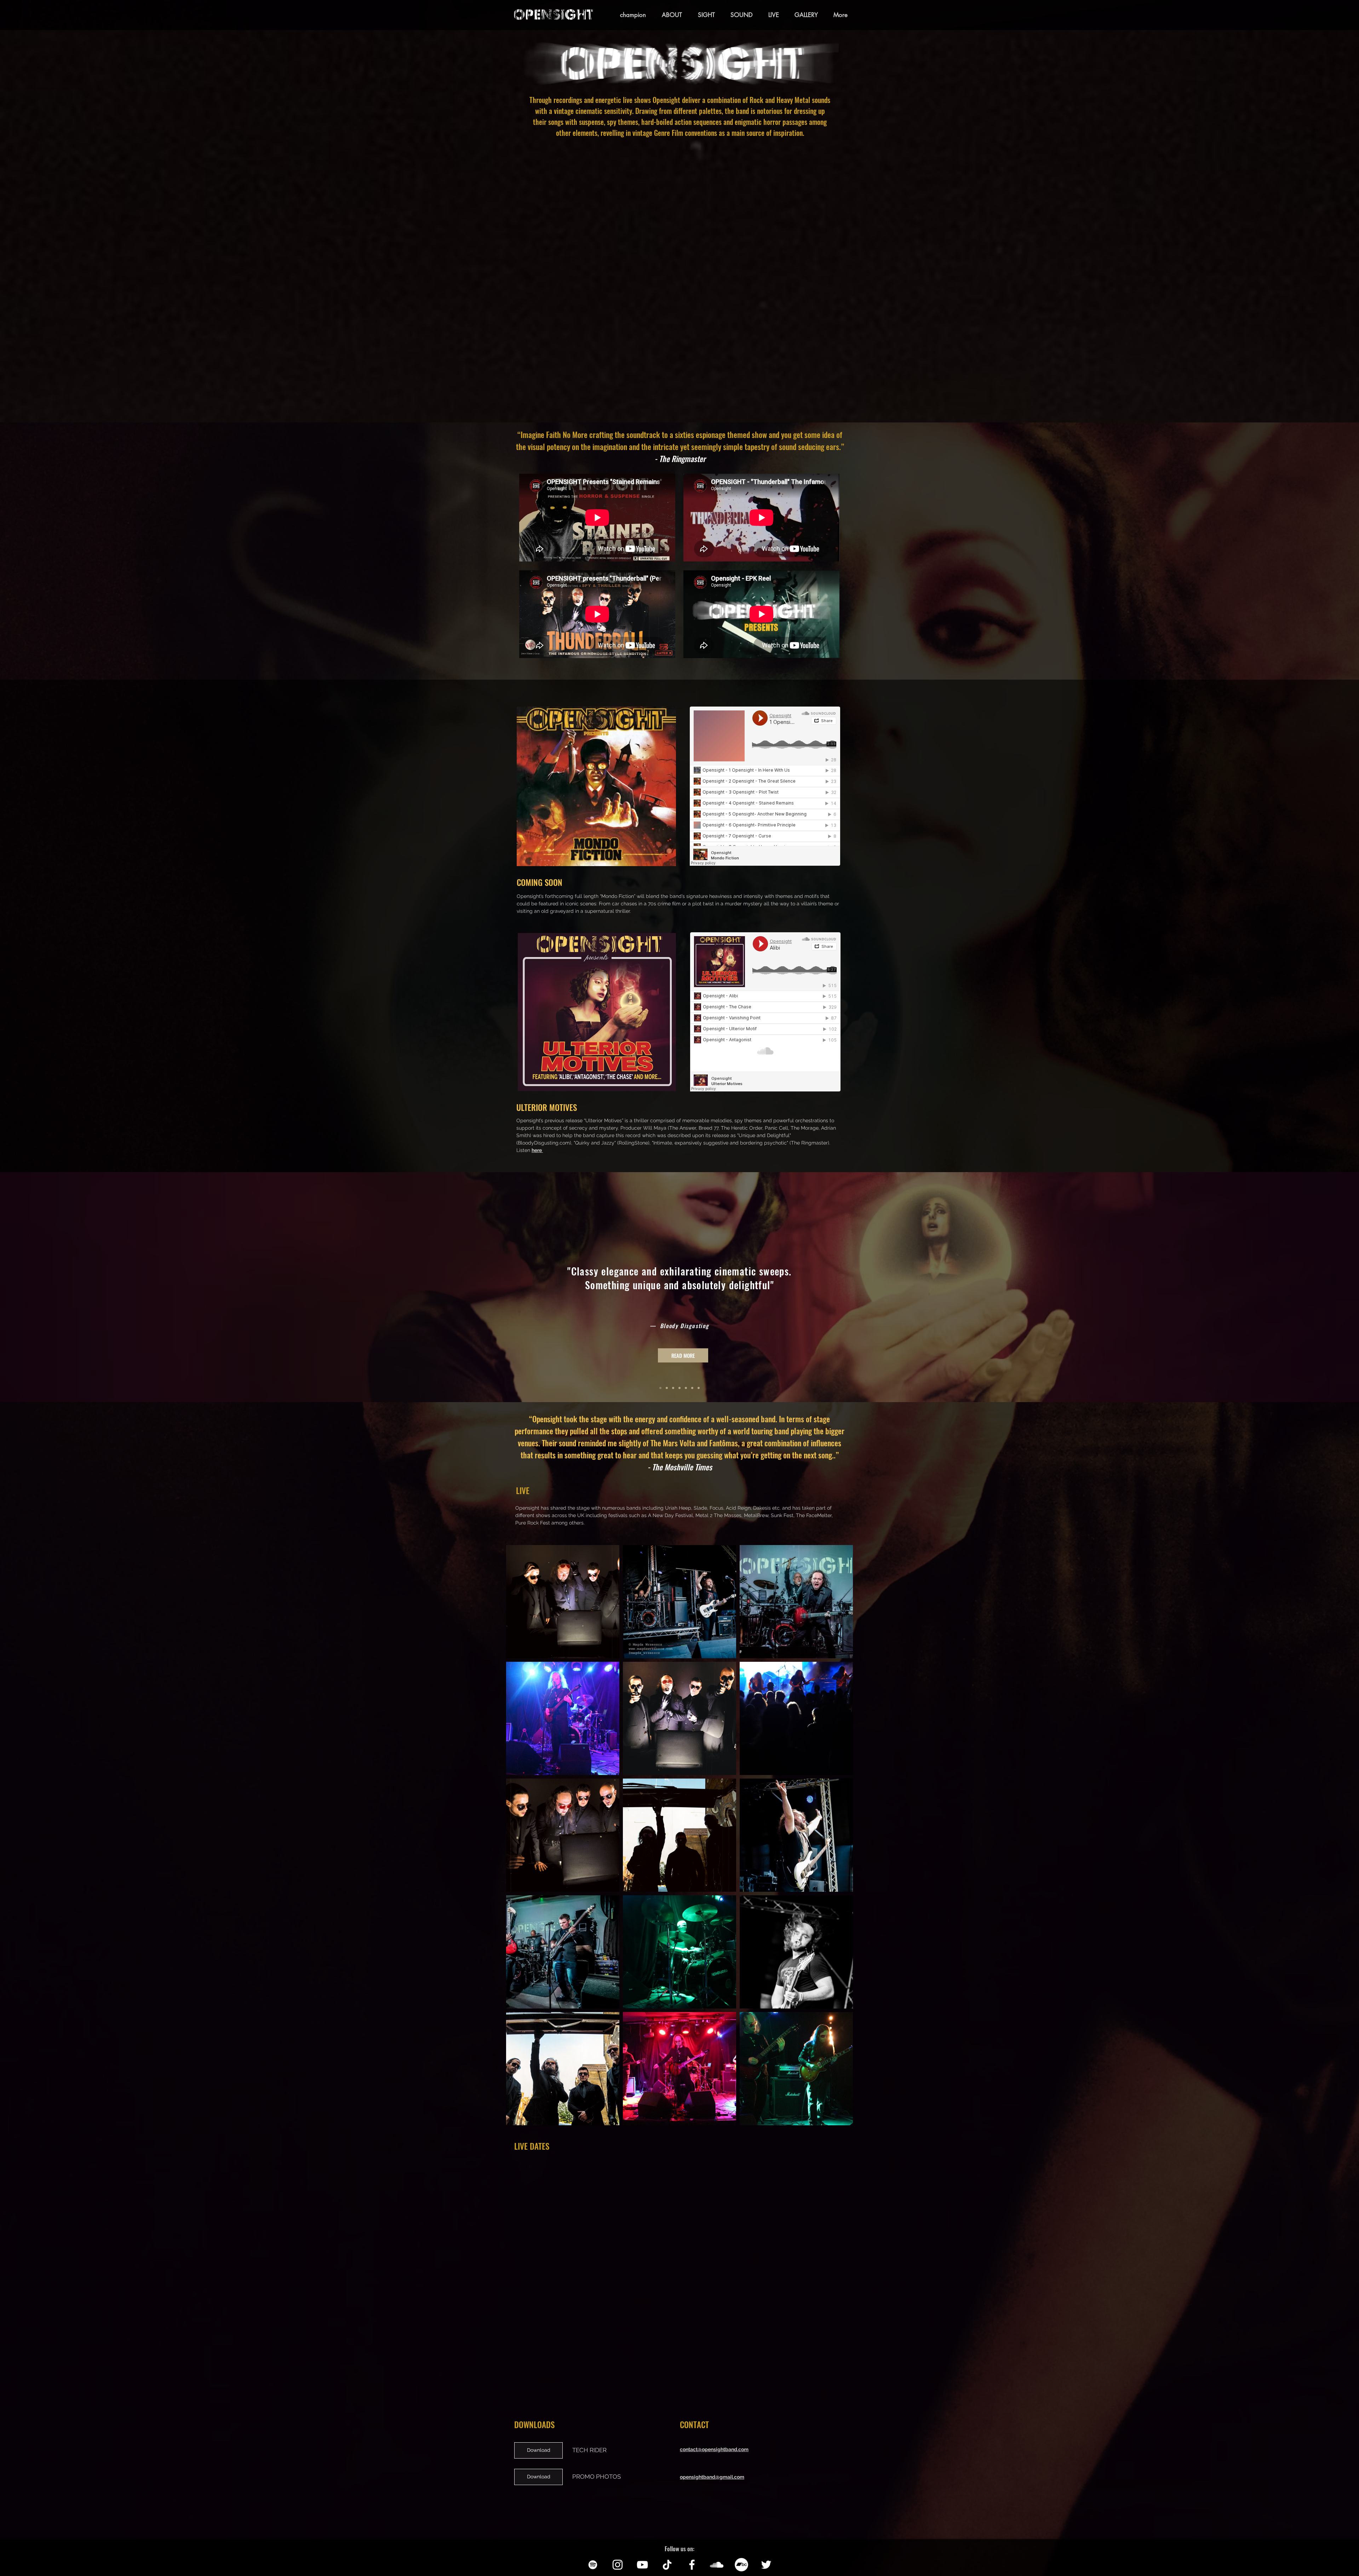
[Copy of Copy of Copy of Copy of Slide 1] (699, 1388)
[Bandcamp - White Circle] (741, 2565)
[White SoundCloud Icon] (717, 2565)
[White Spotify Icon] (593, 2565)
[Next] (1321, 1287)
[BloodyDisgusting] (660, 1388)
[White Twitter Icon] (766, 2565)
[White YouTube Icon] (642, 2565)
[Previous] (38, 1287)
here (537, 1150)
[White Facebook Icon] (692, 2565)
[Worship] (673, 1388)
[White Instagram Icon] (618, 2565)
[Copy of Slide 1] (679, 1388)
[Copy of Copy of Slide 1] (686, 1388)
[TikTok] (667, 2565)
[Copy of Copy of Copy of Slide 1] (692, 1388)
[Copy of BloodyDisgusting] (667, 1388)
